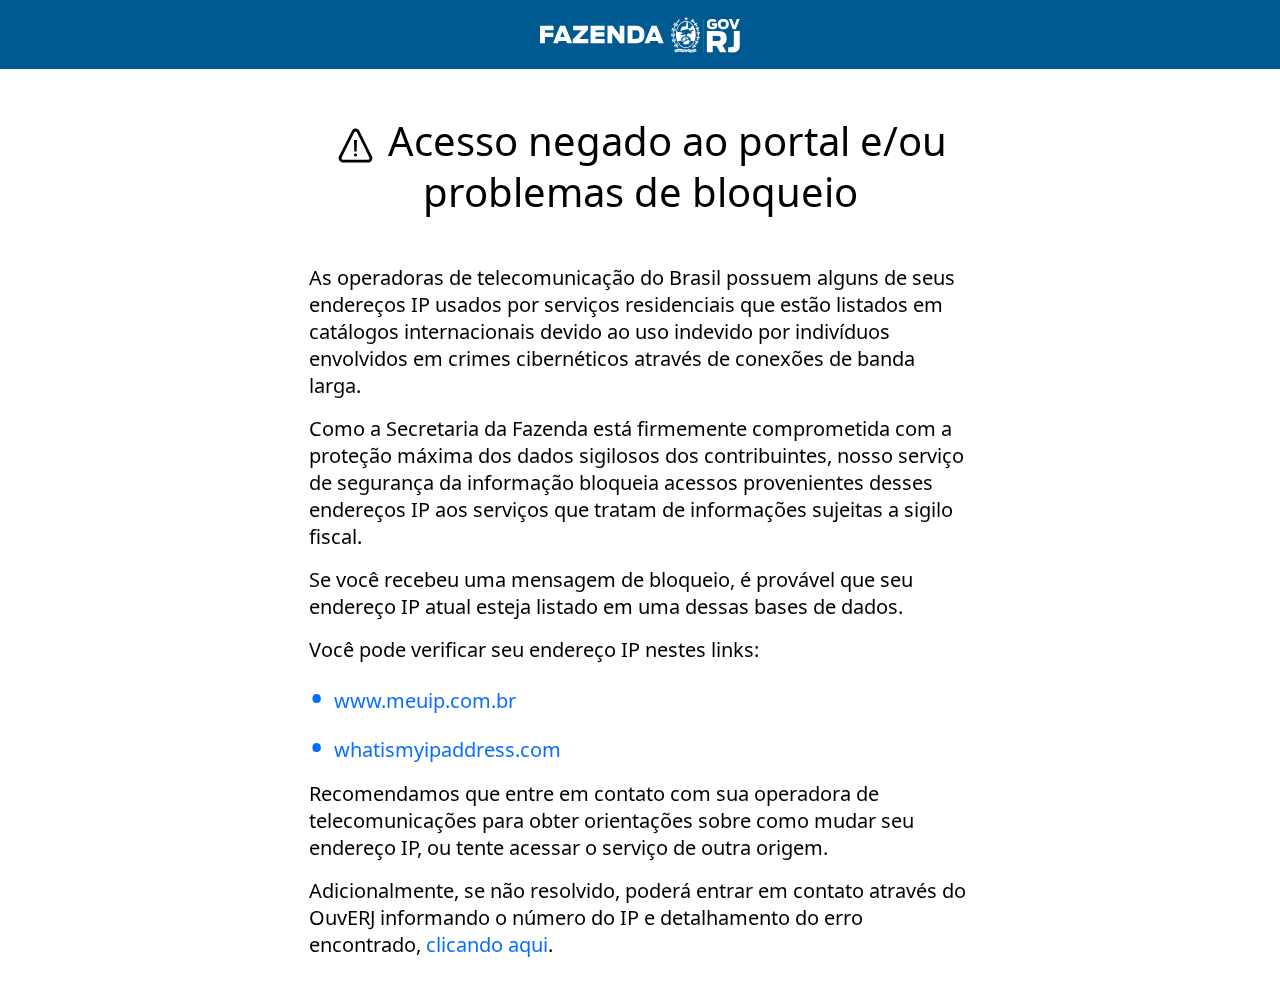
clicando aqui (487, 944)
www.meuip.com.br (425, 700)
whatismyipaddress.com (447, 749)
